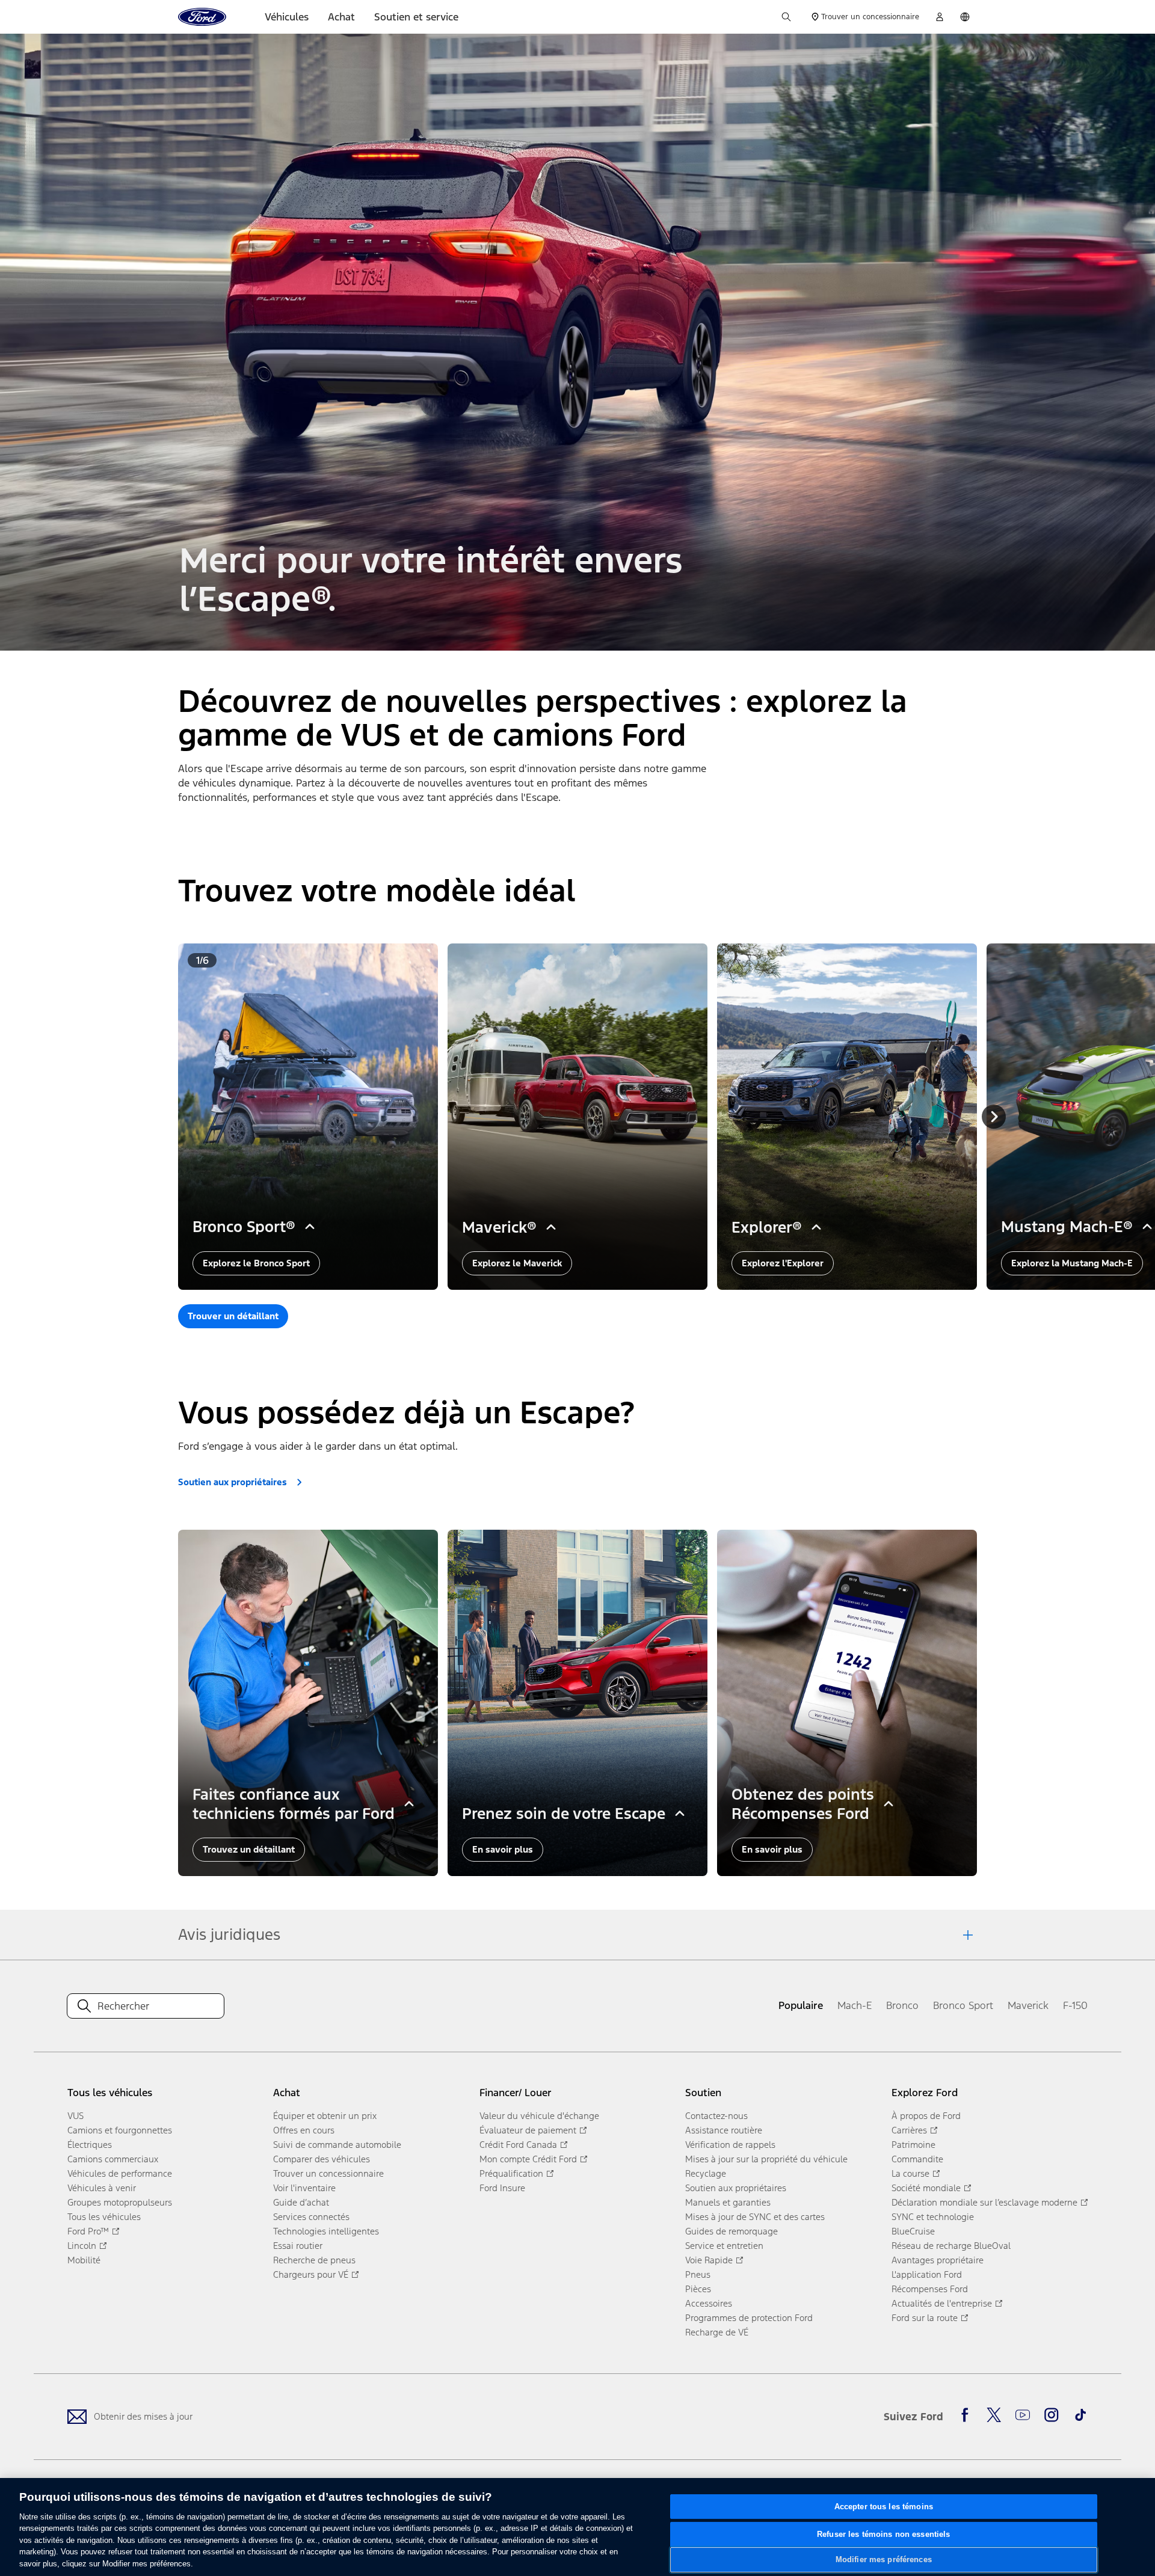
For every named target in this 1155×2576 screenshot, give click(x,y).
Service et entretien (724, 2246)
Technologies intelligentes (326, 2231)
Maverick (1028, 2005)
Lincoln (82, 2246)
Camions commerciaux (113, 2159)
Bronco (902, 2005)
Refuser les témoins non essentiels (883, 2534)
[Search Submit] (84, 2006)
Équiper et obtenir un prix (325, 2116)
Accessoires (709, 2303)
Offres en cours (304, 2130)
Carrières (909, 2130)
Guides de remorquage (731, 2231)
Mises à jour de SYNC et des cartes (755, 2217)
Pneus (698, 2274)
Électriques (90, 2145)
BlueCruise (913, 2231)
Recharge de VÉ (717, 2332)
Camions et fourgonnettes (120, 2130)
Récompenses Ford (930, 2289)
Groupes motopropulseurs (120, 2202)
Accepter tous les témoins (884, 2507)
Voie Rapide (709, 2260)
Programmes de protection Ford (749, 2318)
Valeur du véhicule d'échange (539, 2116)
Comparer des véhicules (322, 2159)
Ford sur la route (925, 2318)
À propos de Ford (926, 2116)
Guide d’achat (301, 2202)
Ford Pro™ (88, 2231)
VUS (75, 2116)
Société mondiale (926, 2188)
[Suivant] (994, 1117)
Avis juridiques (229, 1934)
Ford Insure (502, 2188)
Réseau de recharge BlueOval (951, 2246)
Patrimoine (913, 2145)
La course (910, 2173)
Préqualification (511, 2173)
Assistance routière (724, 2130)
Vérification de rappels (730, 2145)
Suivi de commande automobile (337, 2145)
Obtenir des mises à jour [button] (143, 2416)
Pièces (698, 2289)
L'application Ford (927, 2274)
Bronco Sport (963, 2005)
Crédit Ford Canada (518, 2145)
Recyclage (706, 2173)
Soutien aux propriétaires (736, 2188)
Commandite (917, 2159)
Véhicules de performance (120, 2173)
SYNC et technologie (933, 2217)
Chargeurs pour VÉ (311, 2274)
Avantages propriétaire (938, 2260)
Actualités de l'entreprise (942, 2303)
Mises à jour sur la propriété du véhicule (766, 2159)
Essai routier (298, 2246)
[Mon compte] (940, 17)
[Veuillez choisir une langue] (965, 17)
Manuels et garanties (728, 2202)
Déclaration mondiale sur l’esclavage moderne (984, 2202)
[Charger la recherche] (786, 17)
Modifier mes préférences (884, 2559)
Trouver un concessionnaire (328, 2173)
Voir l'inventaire (304, 2188)
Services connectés (311, 2217)
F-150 (1075, 2005)
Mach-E (855, 2005)
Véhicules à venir (102, 2188)
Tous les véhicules (104, 2217)
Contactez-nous (716, 2116)
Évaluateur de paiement (528, 2130)
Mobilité (84, 2260)
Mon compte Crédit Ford (528, 2159)
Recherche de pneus (314, 2260)
